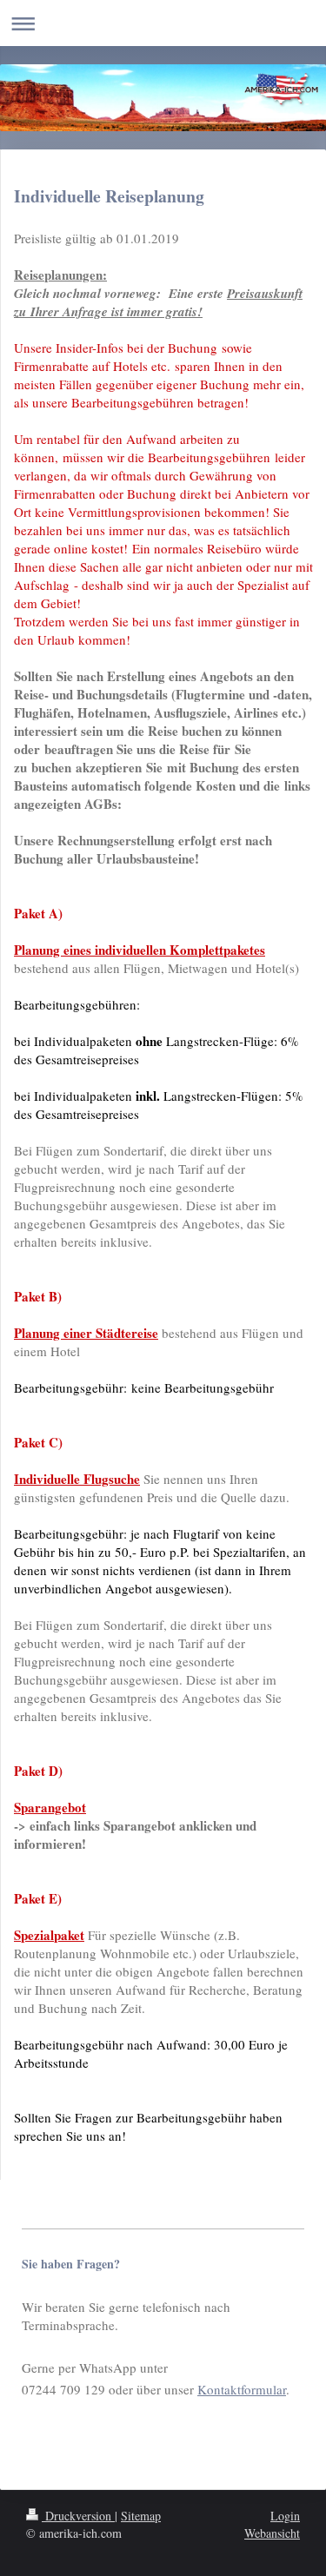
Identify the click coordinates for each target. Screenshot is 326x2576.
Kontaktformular (242, 2389)
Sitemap (141, 2516)
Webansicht (272, 2533)
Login (285, 2516)
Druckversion (78, 2516)
